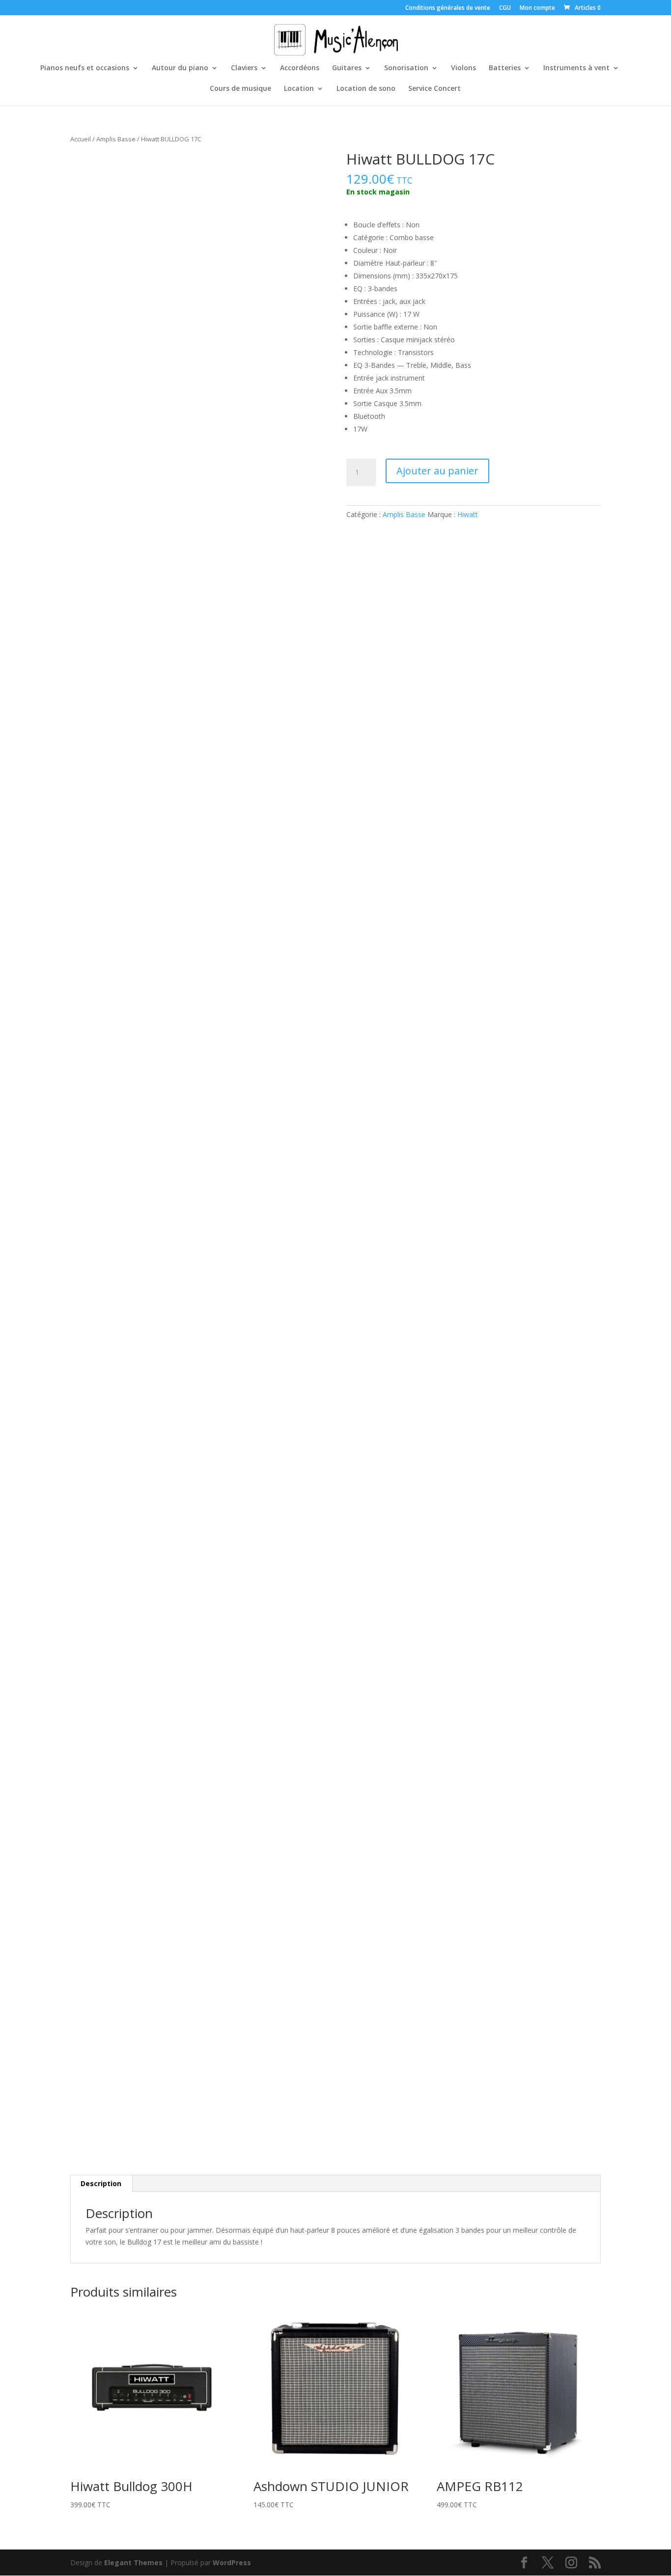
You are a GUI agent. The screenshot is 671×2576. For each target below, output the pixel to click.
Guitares (347, 68)
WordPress (232, 2562)
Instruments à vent (576, 68)
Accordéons (300, 68)
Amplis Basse (116, 139)
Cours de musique (240, 89)
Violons (463, 68)
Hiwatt (468, 514)
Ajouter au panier (437, 471)
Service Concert (434, 89)
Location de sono (366, 89)
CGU (505, 8)
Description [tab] (101, 2183)
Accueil (81, 139)
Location (299, 89)
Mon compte (537, 8)
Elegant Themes (133, 2562)
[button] (309, 167)
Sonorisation (406, 68)
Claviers (244, 68)
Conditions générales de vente (448, 8)
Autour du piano (180, 68)
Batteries (505, 68)
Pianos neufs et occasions (85, 68)
